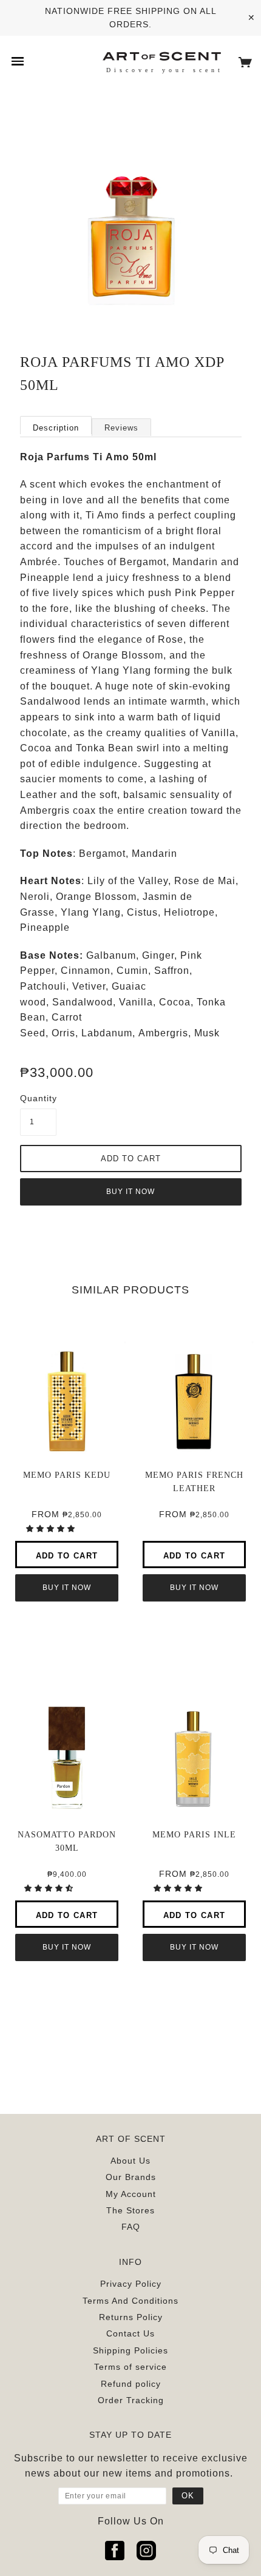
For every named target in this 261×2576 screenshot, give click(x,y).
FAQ (131, 2227)
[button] (52, 1529)
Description (56, 428)
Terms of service (130, 2367)
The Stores (130, 2210)
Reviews (121, 428)
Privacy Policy (131, 2284)
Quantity (38, 1098)
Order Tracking (131, 2400)
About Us (130, 2161)
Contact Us (130, 2333)
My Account (131, 2194)
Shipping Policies (130, 2350)
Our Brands (131, 2177)
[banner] (161, 55)
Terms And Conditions (130, 2301)
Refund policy (131, 2384)
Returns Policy (131, 2317)
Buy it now (130, 1192)
